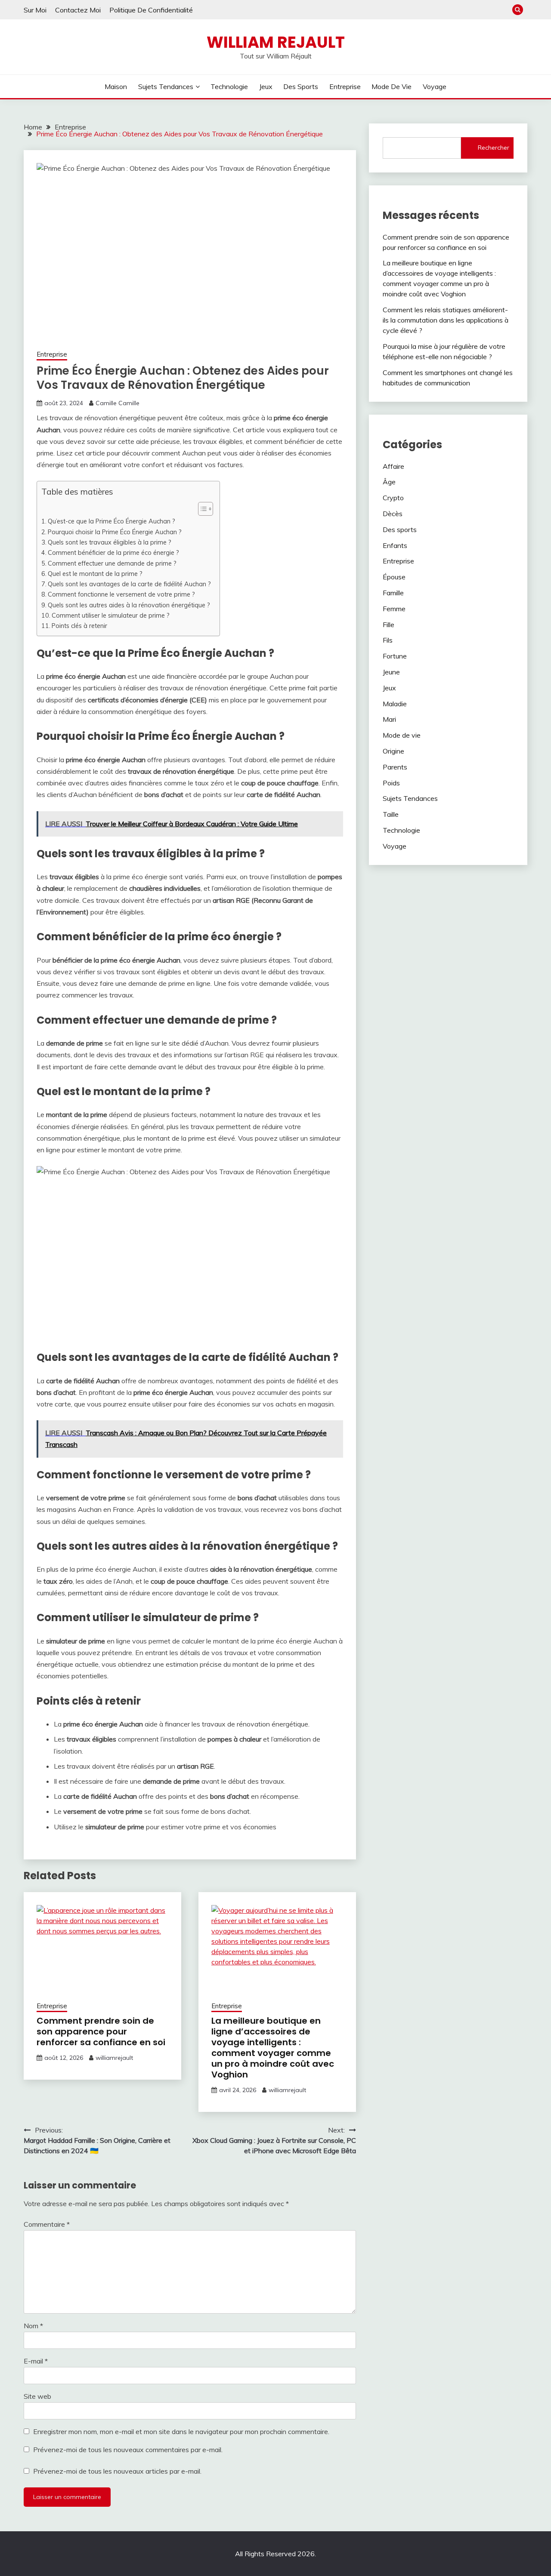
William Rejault (276, 42)
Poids (391, 783)
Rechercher (494, 148)
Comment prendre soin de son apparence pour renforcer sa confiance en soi (101, 2031)
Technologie (229, 86)
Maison (116, 86)
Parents (395, 767)
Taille (391, 814)
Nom (33, 2326)
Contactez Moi (78, 10)
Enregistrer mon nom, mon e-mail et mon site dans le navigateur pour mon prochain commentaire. (181, 2431)
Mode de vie (392, 86)
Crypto (393, 498)
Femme (394, 609)
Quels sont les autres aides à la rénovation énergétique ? (129, 605)
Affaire (393, 466)
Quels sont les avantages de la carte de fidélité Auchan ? (129, 584)
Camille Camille (118, 403)
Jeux (266, 86)
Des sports (301, 86)
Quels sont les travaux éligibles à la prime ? (110, 542)
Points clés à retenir (79, 626)
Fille (388, 625)
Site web (37, 2396)
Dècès (393, 514)
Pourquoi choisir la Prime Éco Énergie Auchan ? (115, 532)
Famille (393, 593)
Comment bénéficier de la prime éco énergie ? (113, 552)
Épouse (394, 577)
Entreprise (345, 86)
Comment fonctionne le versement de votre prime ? (121, 594)
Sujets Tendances (166, 86)
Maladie (395, 704)
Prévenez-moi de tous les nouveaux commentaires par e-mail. (128, 2450)
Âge (389, 482)
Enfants (395, 545)
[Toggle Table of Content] (201, 509)
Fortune (395, 656)
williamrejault (114, 2058)
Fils (388, 640)
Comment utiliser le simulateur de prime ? (111, 615)
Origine (393, 751)
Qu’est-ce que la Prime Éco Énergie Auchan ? (111, 521)
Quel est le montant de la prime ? (95, 574)
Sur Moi (35, 10)
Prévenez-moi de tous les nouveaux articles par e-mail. (117, 2471)
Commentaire (47, 2224)
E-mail (36, 2361)
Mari (389, 719)
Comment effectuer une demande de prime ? (112, 563)
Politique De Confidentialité (151, 10)
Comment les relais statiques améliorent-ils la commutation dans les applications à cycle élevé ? (446, 320)
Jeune (391, 672)
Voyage (435, 86)
